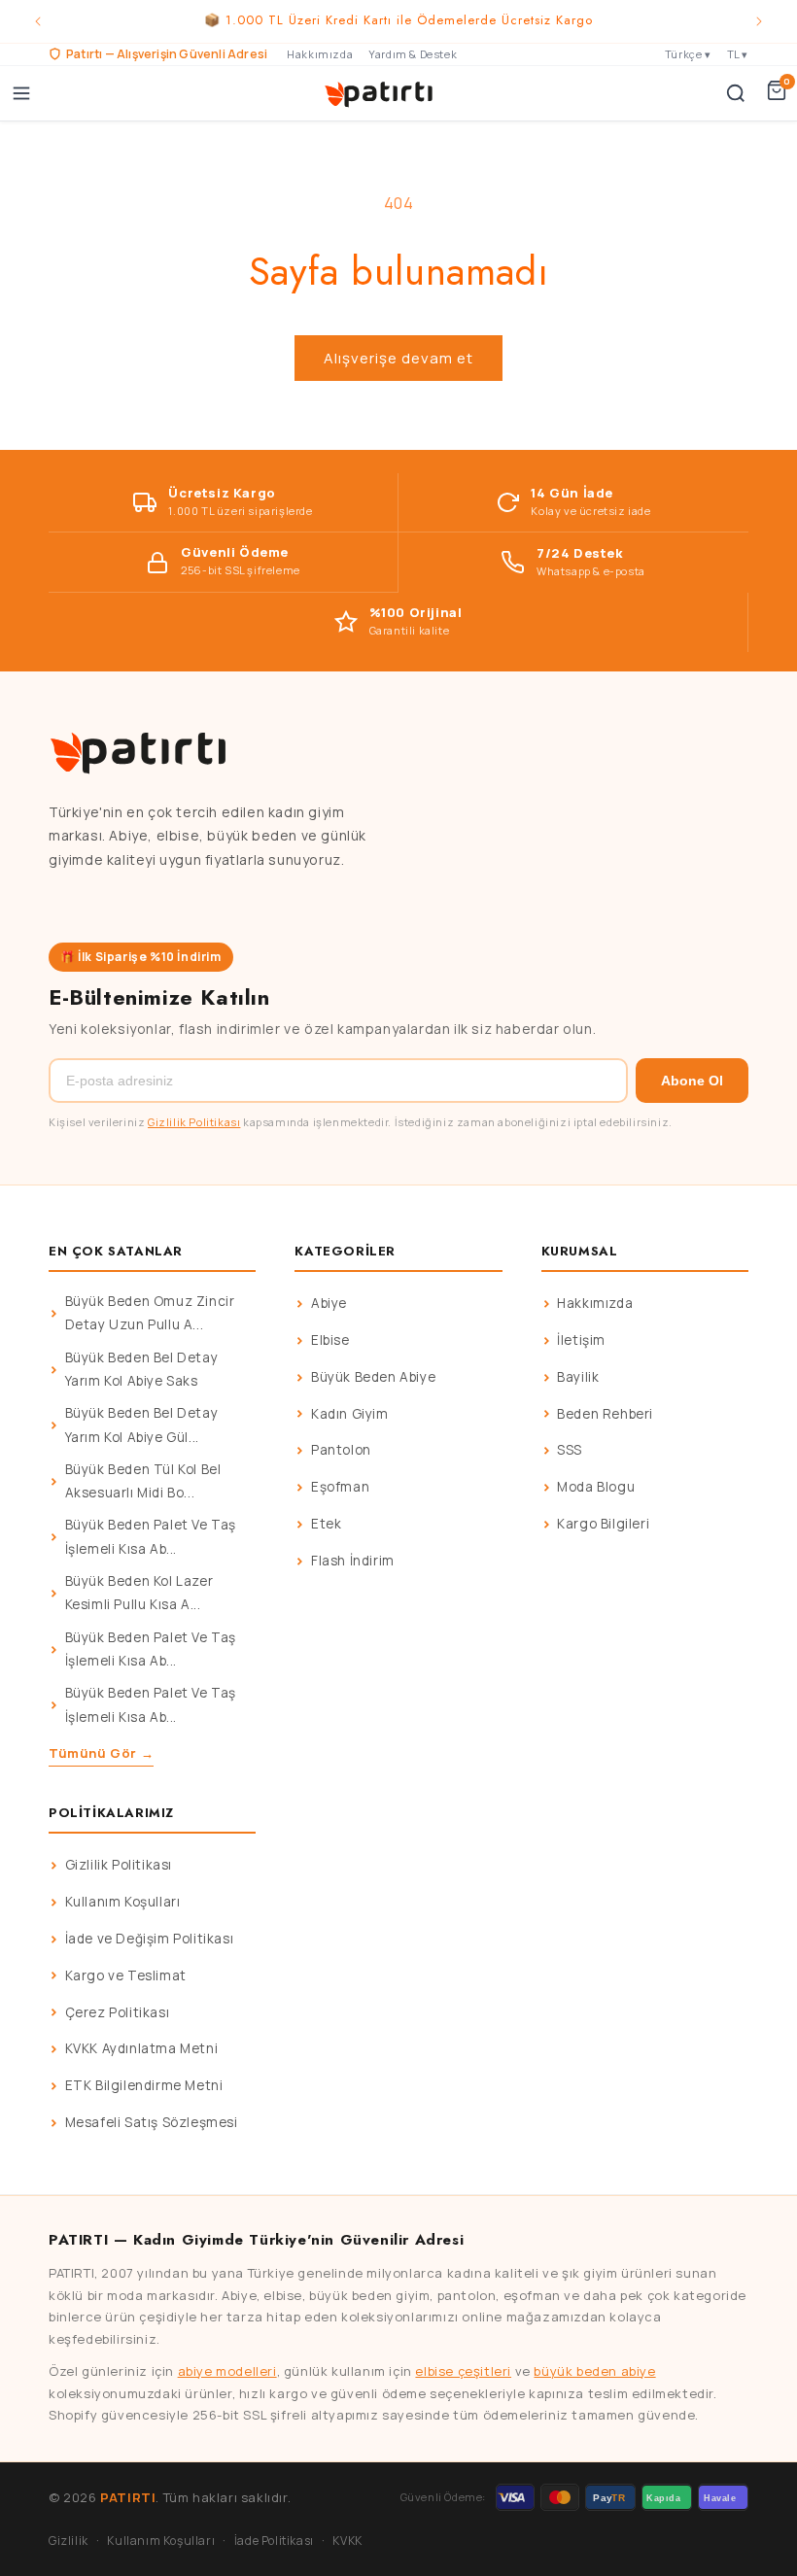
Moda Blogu (596, 1487)
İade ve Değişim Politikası (150, 1939)
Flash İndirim (353, 1561)
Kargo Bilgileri (603, 1524)
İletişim (581, 1340)
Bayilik (578, 1377)
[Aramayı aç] (736, 93)
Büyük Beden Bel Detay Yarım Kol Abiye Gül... (142, 1425)
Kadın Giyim (350, 1414)
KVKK (347, 2541)
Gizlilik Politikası (194, 1122)
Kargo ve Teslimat (126, 1975)
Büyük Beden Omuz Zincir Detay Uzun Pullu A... (150, 1313)
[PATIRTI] (380, 93)
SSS (570, 1450)
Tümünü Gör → (101, 1753)
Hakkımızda (320, 54)
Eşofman (340, 1487)
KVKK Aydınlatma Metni (142, 2048)
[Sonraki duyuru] (759, 21)
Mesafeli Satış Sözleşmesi (152, 2122)
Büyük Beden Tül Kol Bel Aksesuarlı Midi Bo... (143, 1481)
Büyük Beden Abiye (373, 1377)
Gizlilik (69, 2541)
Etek (326, 1524)
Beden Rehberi (605, 1414)
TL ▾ (738, 54)
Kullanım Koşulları (123, 1902)
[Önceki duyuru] (38, 21)
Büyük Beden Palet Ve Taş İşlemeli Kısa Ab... (151, 1536)
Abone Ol (692, 1081)
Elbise (330, 1340)
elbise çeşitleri (463, 2371)
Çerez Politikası (118, 2012)
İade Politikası (274, 2541)
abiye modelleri (227, 2371)
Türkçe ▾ (688, 54)
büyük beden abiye (594, 2371)
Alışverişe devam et (398, 358)
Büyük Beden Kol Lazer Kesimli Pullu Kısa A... (139, 1593)
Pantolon (341, 1450)
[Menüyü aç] (21, 93)
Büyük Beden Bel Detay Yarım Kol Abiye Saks (142, 1369)
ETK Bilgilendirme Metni (144, 2085)
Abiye (329, 1303)
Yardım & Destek (413, 54)
